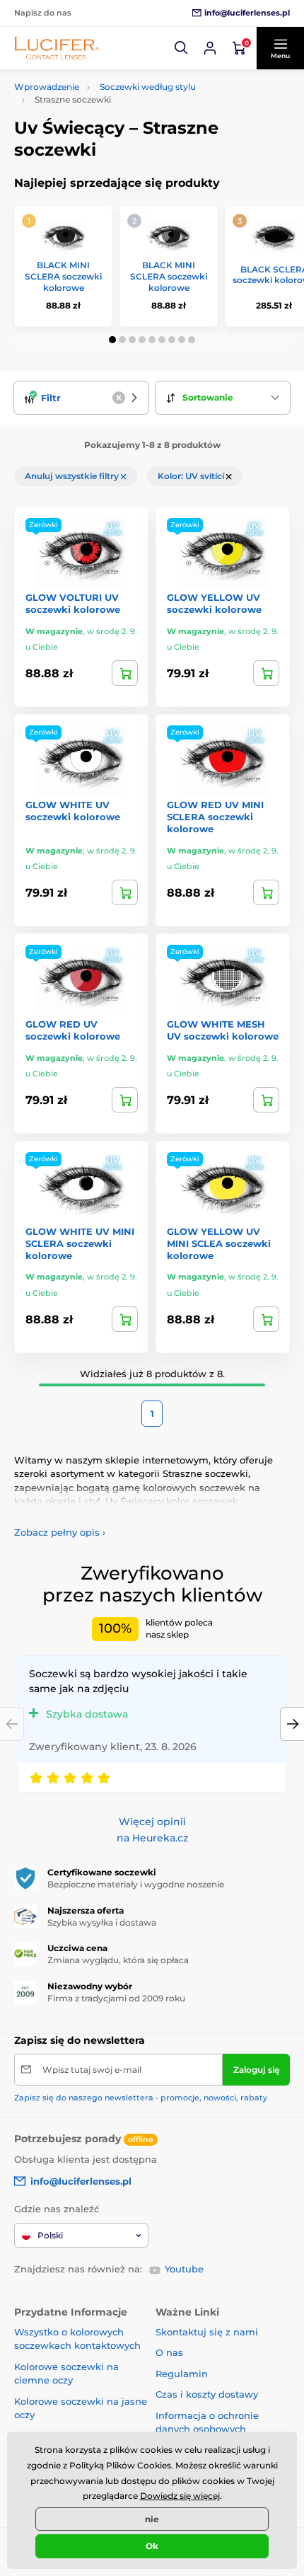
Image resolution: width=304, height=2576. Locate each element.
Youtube (184, 2269)
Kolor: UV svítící (192, 476)
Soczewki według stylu (148, 87)
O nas (169, 2352)
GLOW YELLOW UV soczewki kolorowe (214, 603)
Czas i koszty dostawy (207, 2394)
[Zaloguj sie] (210, 48)
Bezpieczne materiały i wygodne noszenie (136, 1884)
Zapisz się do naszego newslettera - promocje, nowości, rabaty (141, 2098)
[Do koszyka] (125, 673)
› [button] (60, 1532)
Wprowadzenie (47, 87)
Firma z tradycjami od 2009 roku (116, 1998)
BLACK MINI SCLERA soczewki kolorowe (63, 276)
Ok (152, 2546)
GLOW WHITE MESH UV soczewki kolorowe (223, 1030)
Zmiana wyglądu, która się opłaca (118, 1960)
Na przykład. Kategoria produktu (123, 116)
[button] (182, 48)
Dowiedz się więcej (180, 2496)
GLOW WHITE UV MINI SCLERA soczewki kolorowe (80, 1243)
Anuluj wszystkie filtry (73, 476)
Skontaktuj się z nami (207, 2332)
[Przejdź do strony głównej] (57, 48)
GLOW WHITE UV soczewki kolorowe (73, 811)
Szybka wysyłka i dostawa (102, 1922)
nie (152, 2519)
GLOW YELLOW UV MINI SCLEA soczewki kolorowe (219, 1243)
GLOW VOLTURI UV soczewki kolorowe (73, 603)
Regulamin (182, 2374)
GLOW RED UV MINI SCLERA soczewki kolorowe (215, 817)
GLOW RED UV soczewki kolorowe (73, 1030)
